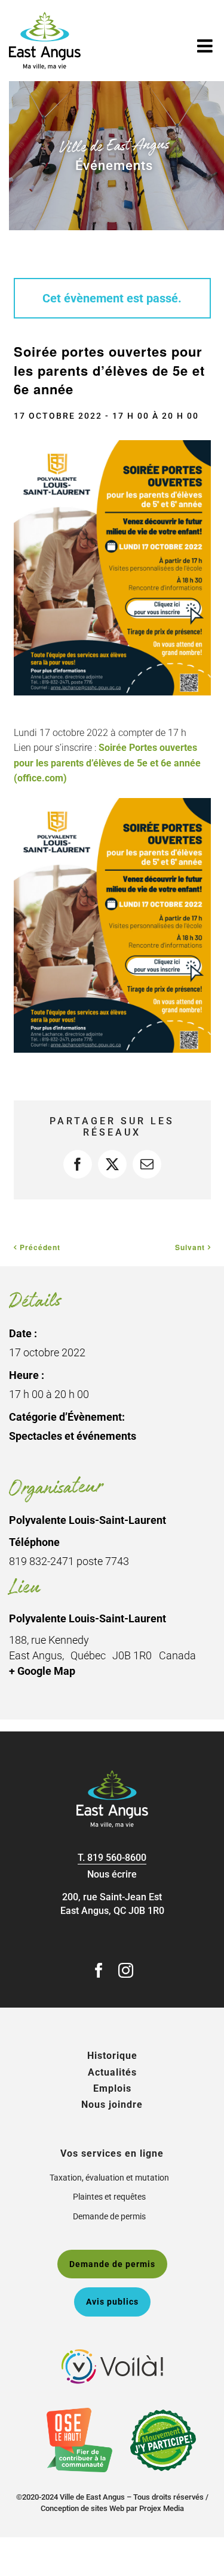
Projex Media (162, 2508)
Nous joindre (112, 2105)
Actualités (112, 2072)
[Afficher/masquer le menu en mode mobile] (206, 46)
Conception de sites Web (82, 2508)
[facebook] (99, 1970)
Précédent (40, 1247)
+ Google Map (42, 1671)
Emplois (112, 2088)
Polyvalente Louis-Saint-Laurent (88, 1618)
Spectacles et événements (73, 1436)
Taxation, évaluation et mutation (109, 2178)
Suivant (190, 1247)
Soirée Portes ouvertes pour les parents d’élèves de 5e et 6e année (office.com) (107, 763)
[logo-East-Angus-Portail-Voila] (112, 2354)
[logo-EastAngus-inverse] (112, 1775)
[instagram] (126, 1970)
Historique (112, 2056)
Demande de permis (109, 2216)
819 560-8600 (117, 1858)
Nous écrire (112, 1874)
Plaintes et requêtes (109, 2197)
